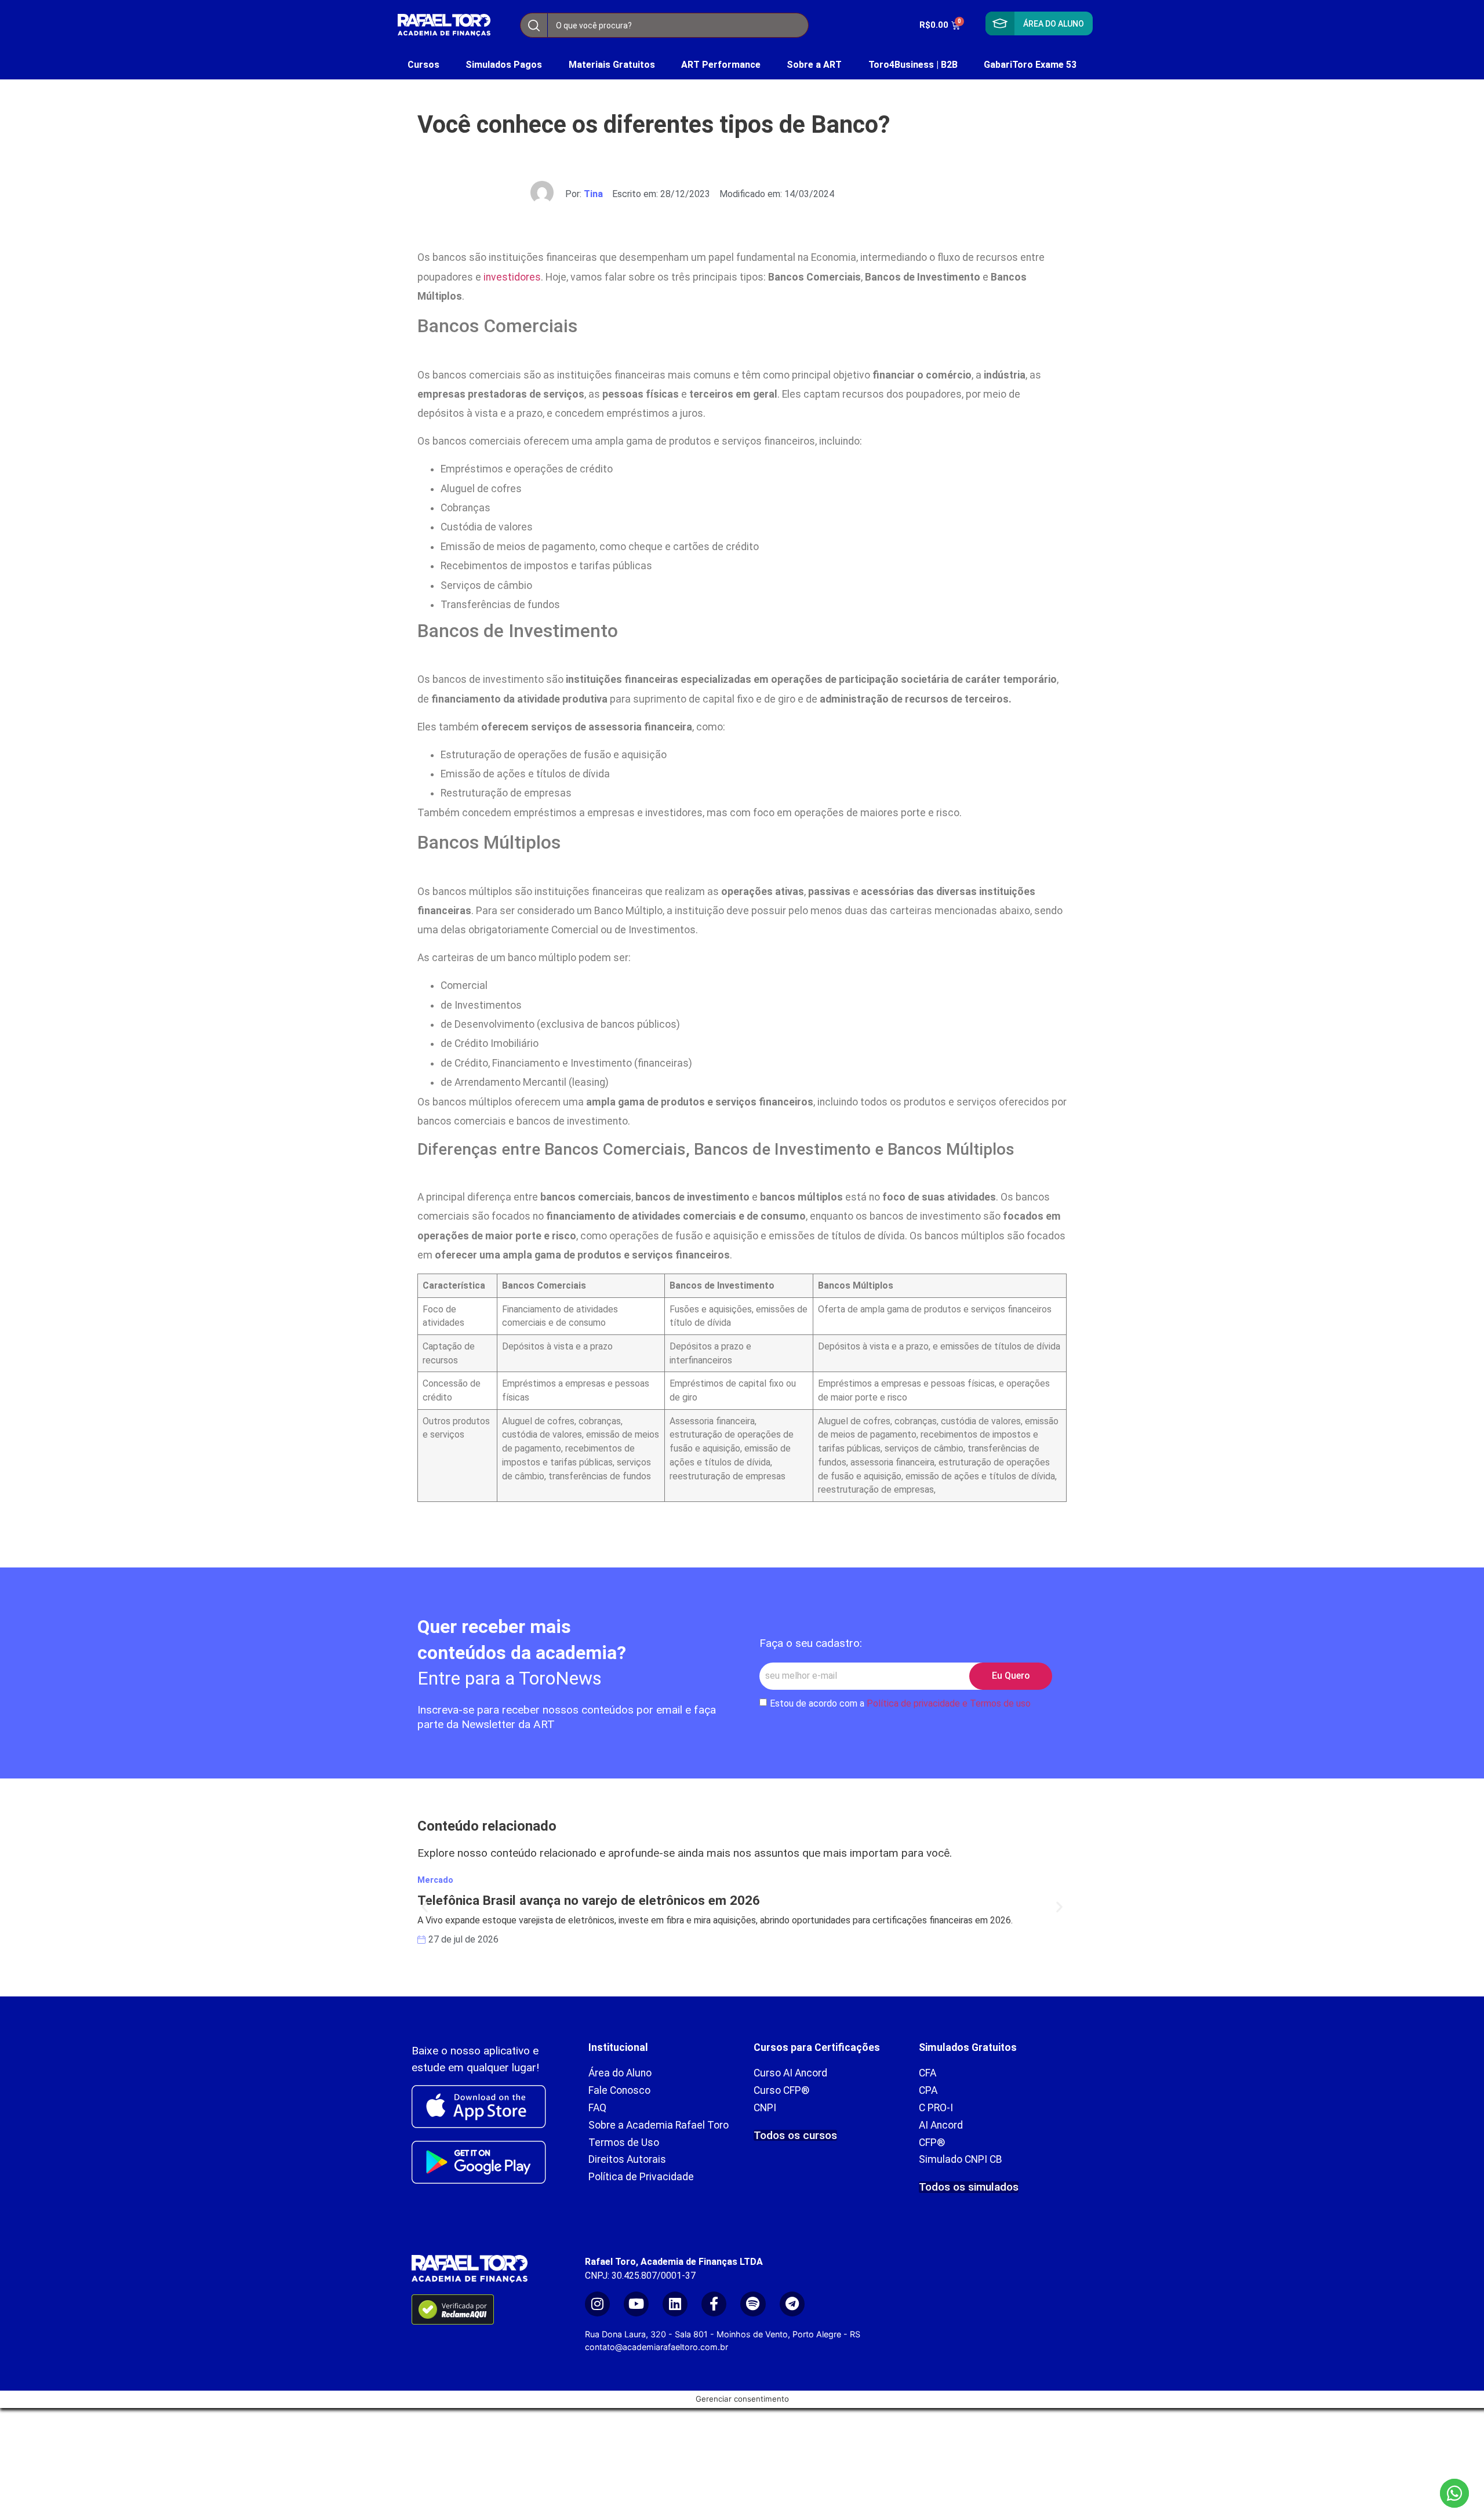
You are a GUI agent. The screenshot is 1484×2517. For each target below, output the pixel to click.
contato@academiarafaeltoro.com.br (656, 2347)
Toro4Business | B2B (913, 65)
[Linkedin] (675, 2304)
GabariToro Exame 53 (1030, 65)
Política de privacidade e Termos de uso (949, 1703)
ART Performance (721, 65)
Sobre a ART (814, 65)
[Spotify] (753, 2304)
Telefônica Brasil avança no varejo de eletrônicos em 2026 (589, 1900)
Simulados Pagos (504, 65)
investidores (512, 277)
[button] (425, 1906)
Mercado (435, 1880)
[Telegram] (792, 2304)
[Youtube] (636, 2304)
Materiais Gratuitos (612, 65)
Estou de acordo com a (900, 1703)
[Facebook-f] (714, 2304)
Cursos (423, 65)
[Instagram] (597, 2304)
